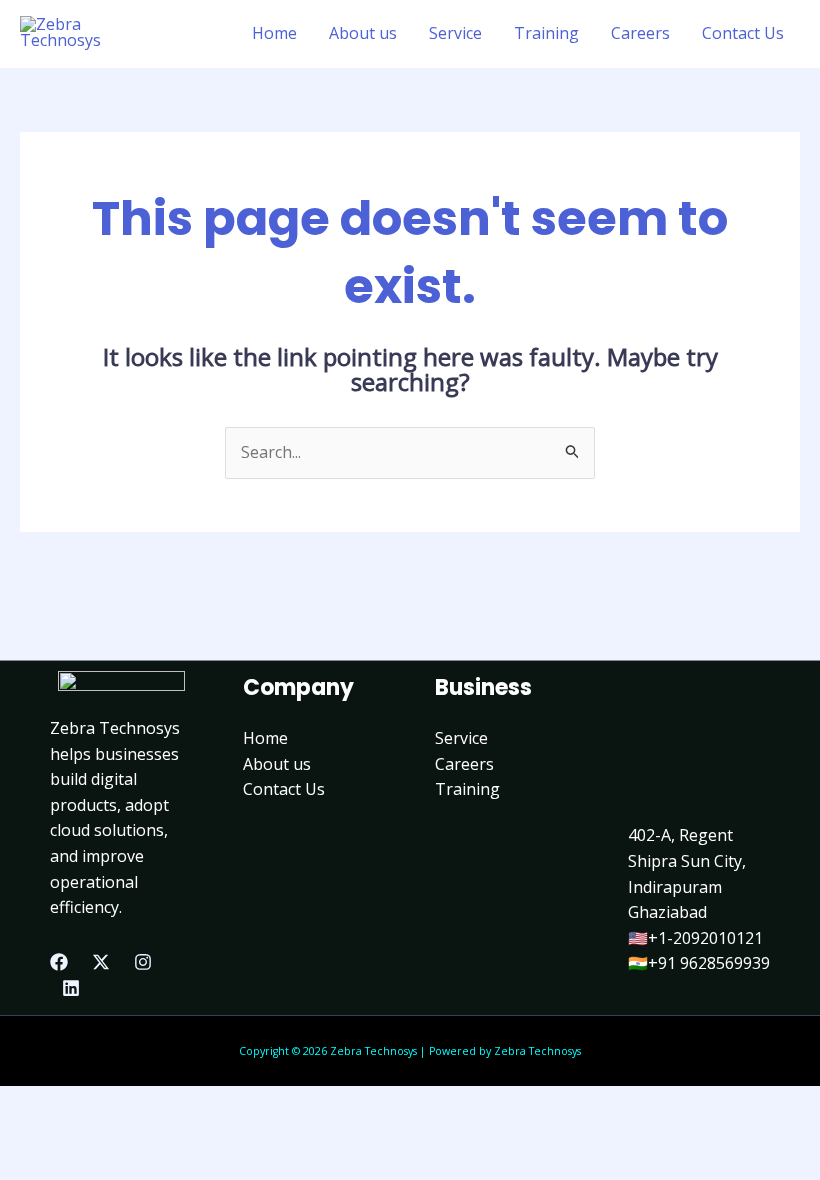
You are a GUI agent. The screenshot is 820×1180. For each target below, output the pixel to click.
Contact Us (743, 33)
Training (546, 33)
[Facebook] (59, 962)
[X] (101, 962)
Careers (640, 33)
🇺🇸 (638, 938)
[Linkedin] (71, 988)
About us (363, 33)
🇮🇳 (638, 963)
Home (274, 33)
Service (455, 33)
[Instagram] (143, 962)
